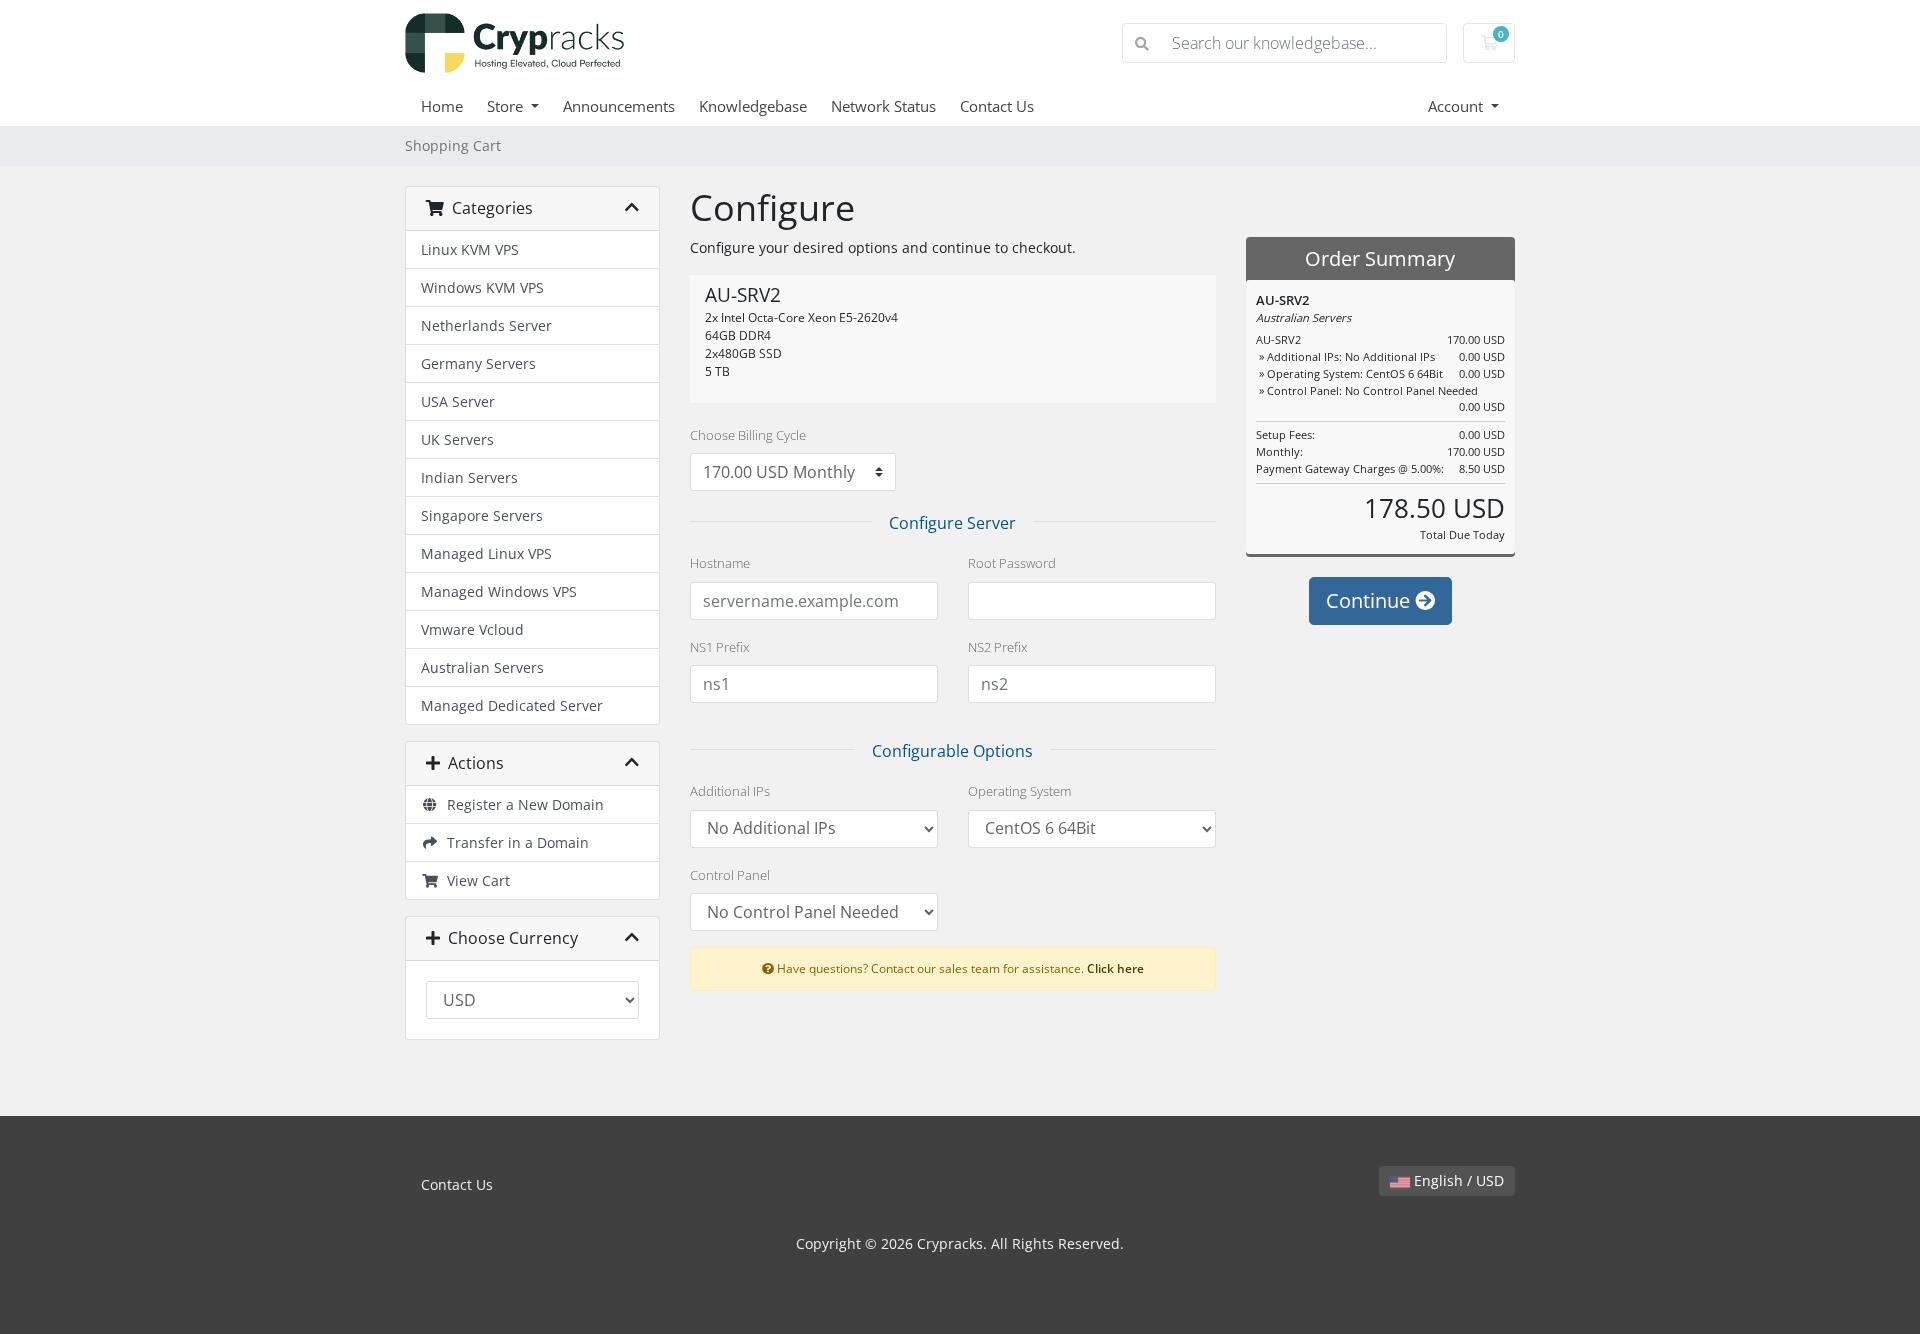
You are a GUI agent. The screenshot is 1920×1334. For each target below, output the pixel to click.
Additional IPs (730, 791)
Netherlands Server (486, 325)
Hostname (720, 563)
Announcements (619, 106)
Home (442, 106)
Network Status (883, 106)
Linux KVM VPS (470, 249)
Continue (1370, 600)
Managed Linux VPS (486, 553)
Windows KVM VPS (482, 287)
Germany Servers (478, 363)
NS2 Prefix (997, 647)
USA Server (458, 401)
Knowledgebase (753, 106)
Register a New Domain (521, 804)
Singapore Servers (482, 515)
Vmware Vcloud (472, 629)
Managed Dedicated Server (512, 705)
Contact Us (997, 106)
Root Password (1012, 563)
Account (1457, 106)
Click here (1115, 968)
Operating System (1019, 791)
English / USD (1457, 1180)
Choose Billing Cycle (748, 435)
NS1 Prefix (719, 647)
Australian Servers (482, 667)
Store (507, 106)
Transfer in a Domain (514, 842)
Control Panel (730, 875)
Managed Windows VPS (499, 591)
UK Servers (457, 439)
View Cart (474, 880)
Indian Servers (469, 477)
